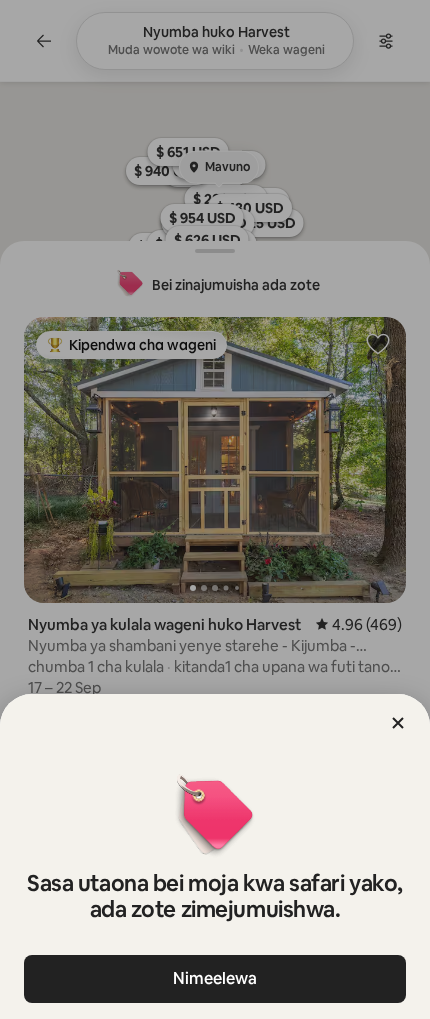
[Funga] (398, 723)
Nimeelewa (215, 978)
